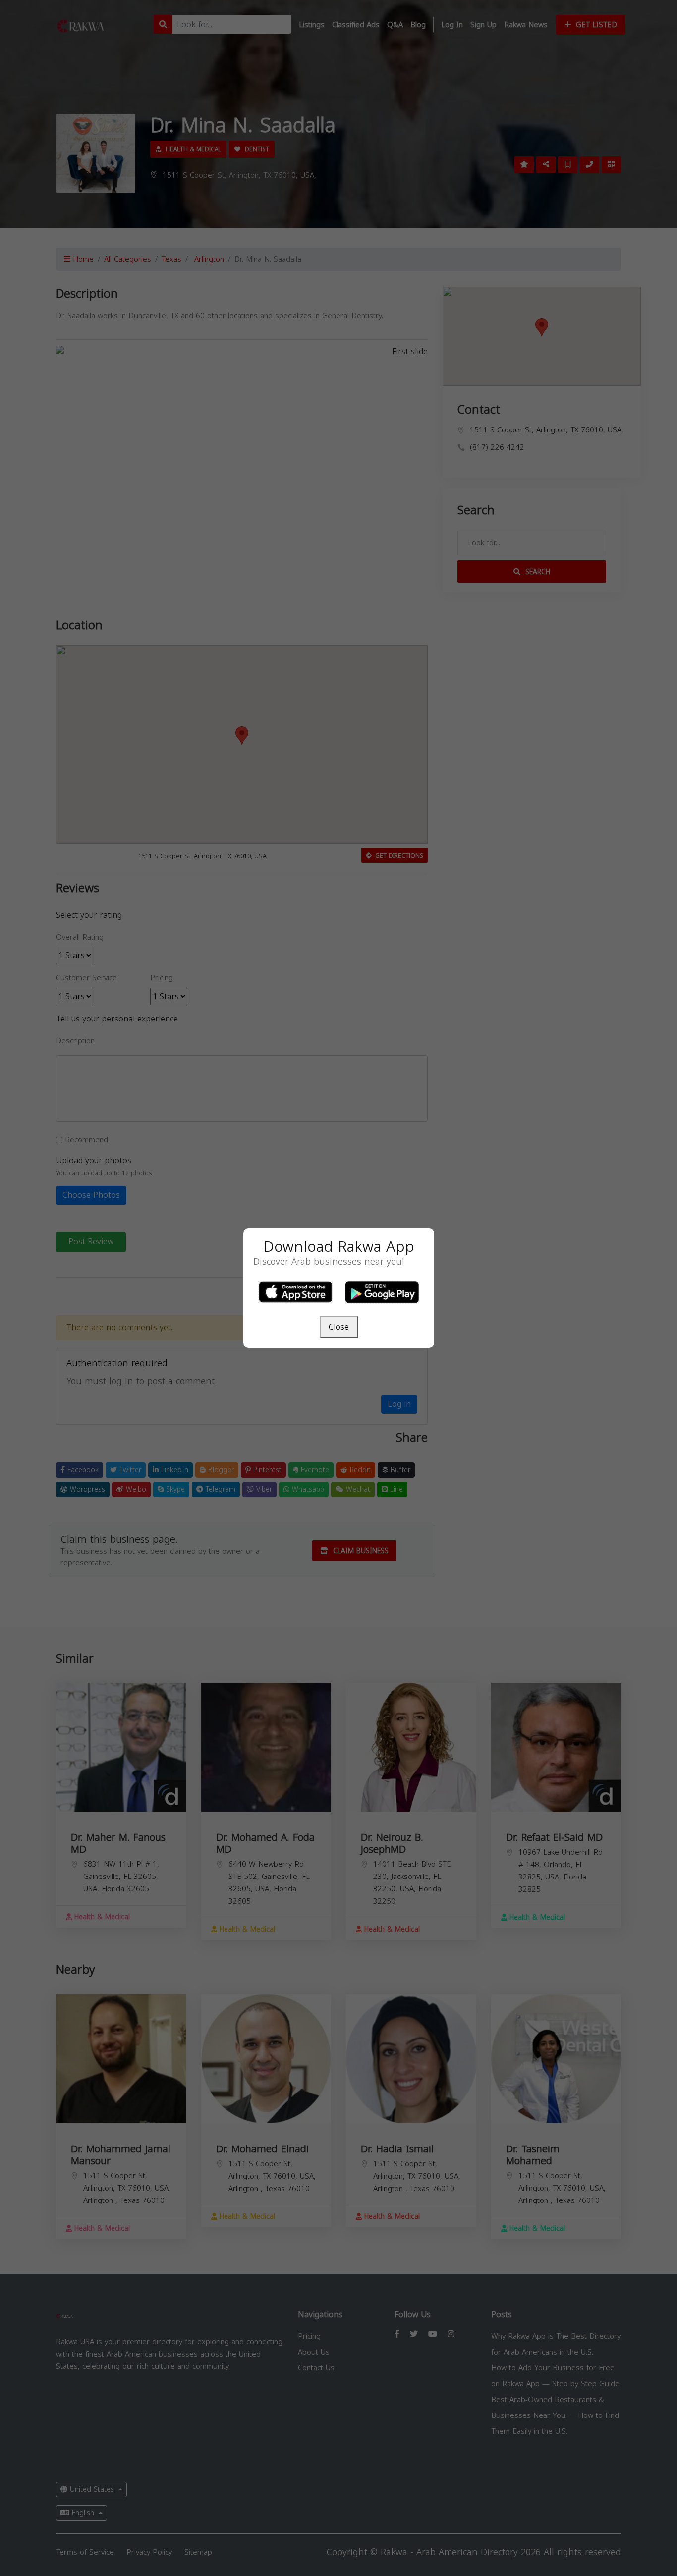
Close (339, 1327)
